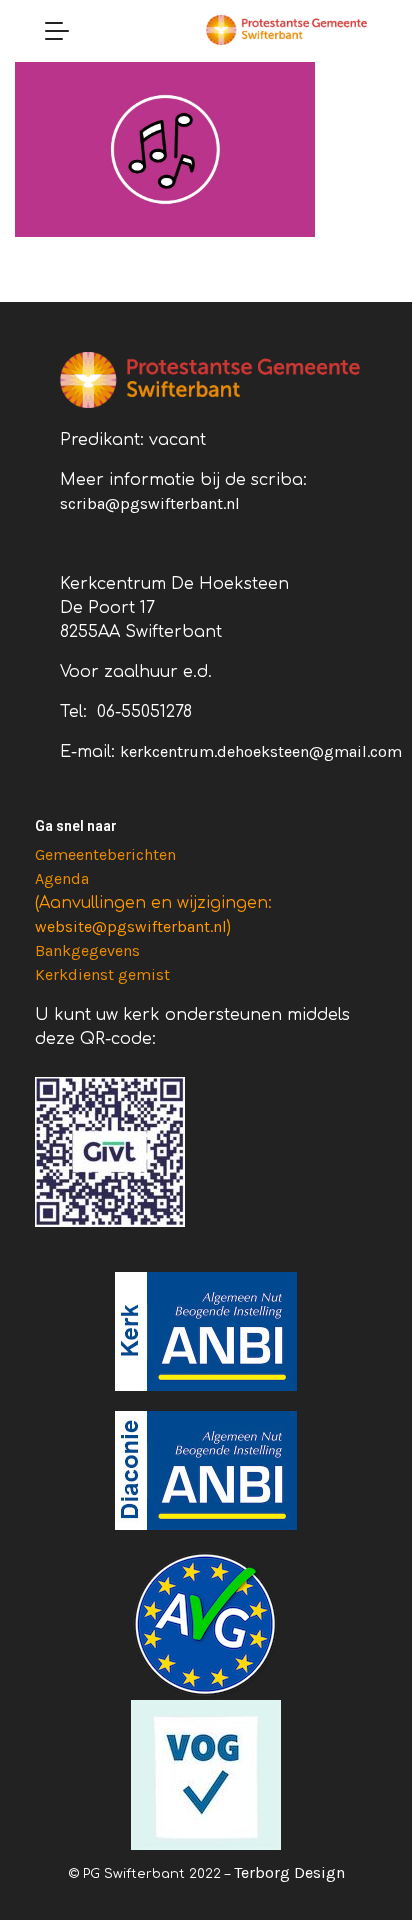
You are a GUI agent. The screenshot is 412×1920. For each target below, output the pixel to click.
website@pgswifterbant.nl (131, 926)
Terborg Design (289, 1872)
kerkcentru (159, 751)
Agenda (62, 878)
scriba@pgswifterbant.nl (150, 503)
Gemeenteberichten (105, 854)
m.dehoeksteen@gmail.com (300, 751)
